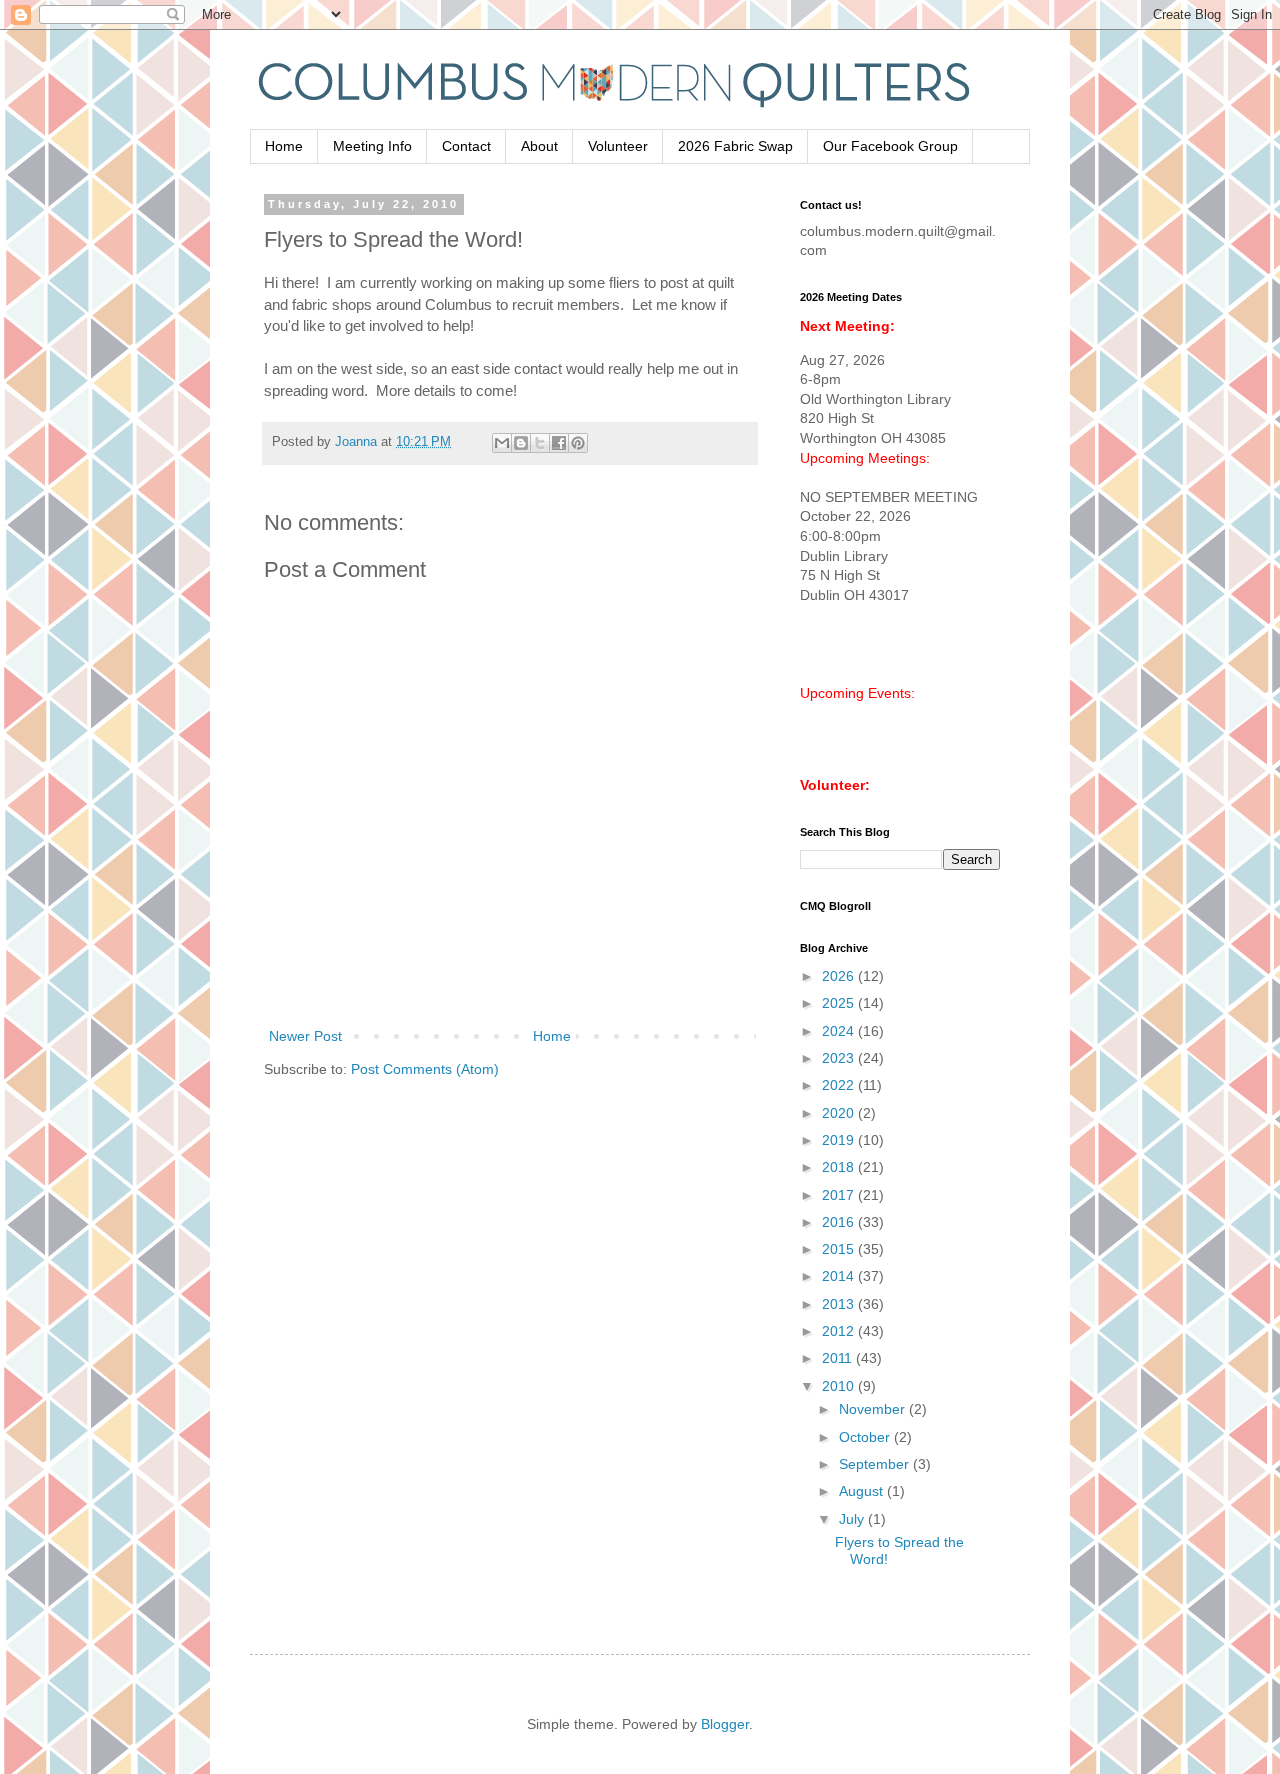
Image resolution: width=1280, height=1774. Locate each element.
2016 (840, 1222)
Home (284, 146)
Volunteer (618, 146)
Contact (466, 146)
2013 (840, 1304)
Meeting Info (372, 146)
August (863, 1491)
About (539, 146)
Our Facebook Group (890, 146)
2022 (840, 1085)
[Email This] (502, 443)
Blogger (725, 1724)
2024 (840, 1031)
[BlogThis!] (521, 443)
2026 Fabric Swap (735, 146)
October (866, 1437)
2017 (840, 1195)
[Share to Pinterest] (578, 443)
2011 (839, 1358)
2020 (840, 1113)
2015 (840, 1249)
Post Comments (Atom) (425, 1069)
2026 (840, 976)
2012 (840, 1331)
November (874, 1409)
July (853, 1519)
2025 (840, 1003)
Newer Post (305, 1036)
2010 (840, 1386)
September (876, 1464)
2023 (840, 1058)
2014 (840, 1276)
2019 (840, 1140)
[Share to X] (540, 443)
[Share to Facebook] (559, 443)
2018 (840, 1167)
